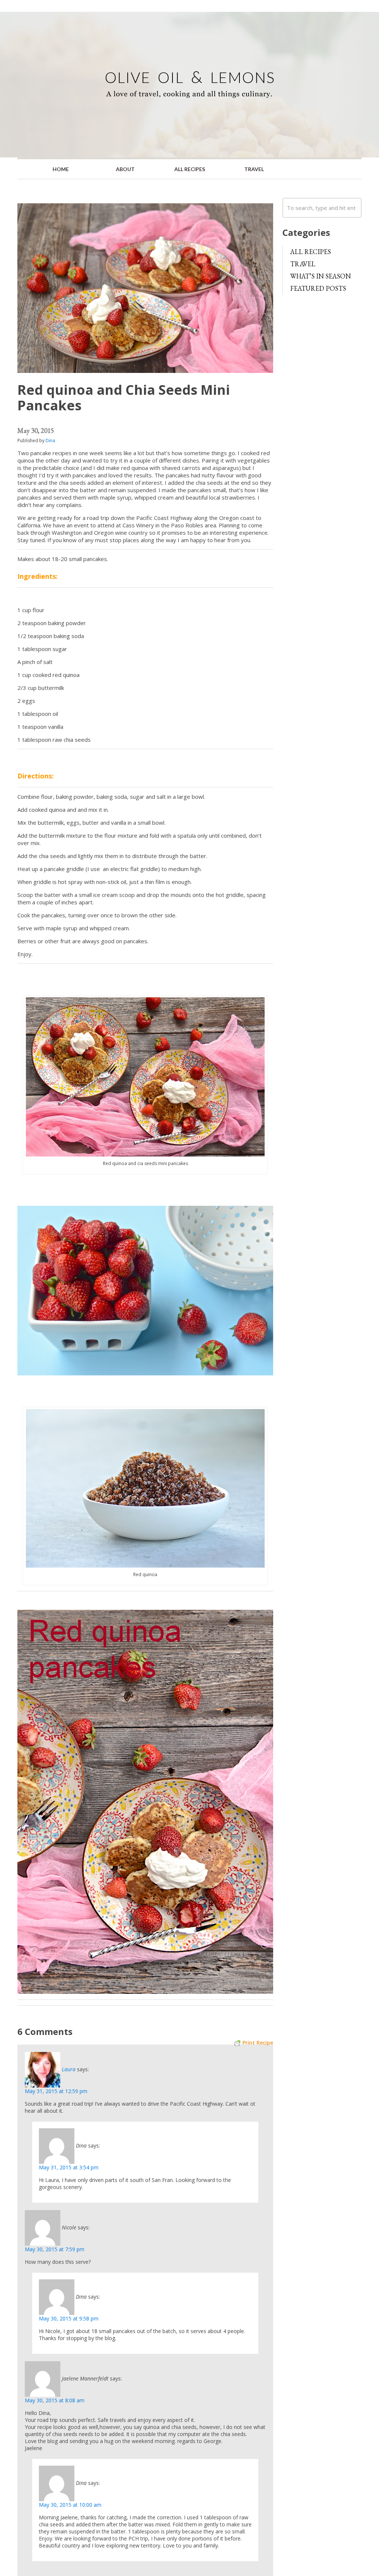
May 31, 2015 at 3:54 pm (69, 2167)
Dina (50, 441)
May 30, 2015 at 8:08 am (55, 2400)
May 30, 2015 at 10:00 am (70, 2505)
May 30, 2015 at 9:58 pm (69, 2318)
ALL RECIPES (190, 169)
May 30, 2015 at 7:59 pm (55, 2249)
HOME (61, 169)
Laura (69, 2069)
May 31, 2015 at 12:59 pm (56, 2091)
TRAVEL (254, 169)
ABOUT (125, 169)
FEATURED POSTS (318, 288)
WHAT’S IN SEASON (321, 276)
